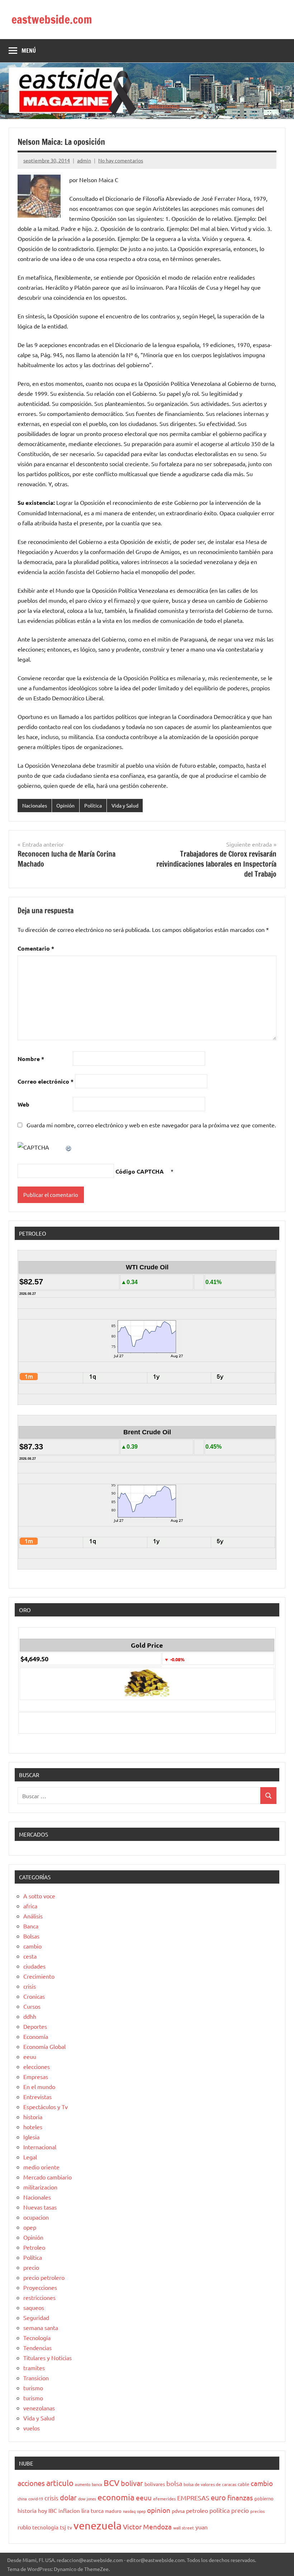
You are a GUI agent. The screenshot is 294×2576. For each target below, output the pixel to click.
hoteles (33, 2127)
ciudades (34, 1966)
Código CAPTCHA (140, 1171)
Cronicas (34, 1996)
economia (116, 2497)
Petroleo (34, 2247)
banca (97, 2484)
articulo (60, 2483)
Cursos (32, 2006)
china (22, 2499)
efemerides (164, 2499)
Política (93, 805)
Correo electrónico (46, 1081)
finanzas (240, 2497)
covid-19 (36, 2499)
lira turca (93, 2510)
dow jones (87, 2499)
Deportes (35, 2026)
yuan (201, 2527)
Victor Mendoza (147, 2527)
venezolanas (39, 2408)
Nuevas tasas (40, 2207)
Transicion (36, 2378)
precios (257, 2511)
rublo (24, 2527)
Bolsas (31, 1936)
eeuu (30, 2056)
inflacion (69, 2511)
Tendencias (37, 2348)
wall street (184, 2528)
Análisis (33, 1916)
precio (31, 2267)
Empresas (36, 2077)
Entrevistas (37, 2097)
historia (33, 2117)
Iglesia (31, 2137)
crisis (30, 1986)
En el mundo (39, 2087)
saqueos (34, 2307)
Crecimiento (39, 1976)
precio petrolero (44, 2277)
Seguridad (36, 2317)
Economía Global (44, 2046)
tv (70, 2527)
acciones (31, 2483)
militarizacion (40, 2187)
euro (218, 2497)
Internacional (40, 2147)
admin (84, 160)
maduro (113, 2511)
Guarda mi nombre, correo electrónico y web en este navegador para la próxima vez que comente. (151, 1125)
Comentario (36, 948)
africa (30, 1906)
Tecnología (37, 2338)
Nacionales (35, 805)
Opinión (65, 805)
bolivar (132, 2483)
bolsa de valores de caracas (210, 2484)
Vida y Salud (125, 805)
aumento (83, 2484)
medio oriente (41, 2167)
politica (220, 2510)
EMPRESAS (193, 2498)
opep (30, 2227)
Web (23, 1104)
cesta (30, 1956)
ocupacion (36, 2217)
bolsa (174, 2483)
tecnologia (45, 2527)
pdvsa (178, 2511)
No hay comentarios (121, 160)
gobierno (264, 2498)
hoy (42, 2511)
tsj (63, 2527)
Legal (30, 2157)
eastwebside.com (52, 19)
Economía (36, 2036)
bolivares (155, 2484)
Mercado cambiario (48, 2177)
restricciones (39, 2297)
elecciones (37, 2066)
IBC (53, 2510)
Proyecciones (40, 2287)
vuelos (32, 2428)
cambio (32, 1946)
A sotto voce (39, 1896)
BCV (112, 2483)
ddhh (30, 2016)
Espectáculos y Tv (46, 2107)
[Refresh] (69, 1147)
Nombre (31, 1059)
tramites (34, 2368)
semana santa (41, 2328)
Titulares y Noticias (48, 2358)
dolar (68, 2497)
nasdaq (129, 2511)
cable (243, 2484)
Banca (31, 1926)
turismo (33, 2388)
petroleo (197, 2510)
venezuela (98, 2525)
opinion (159, 2510)
